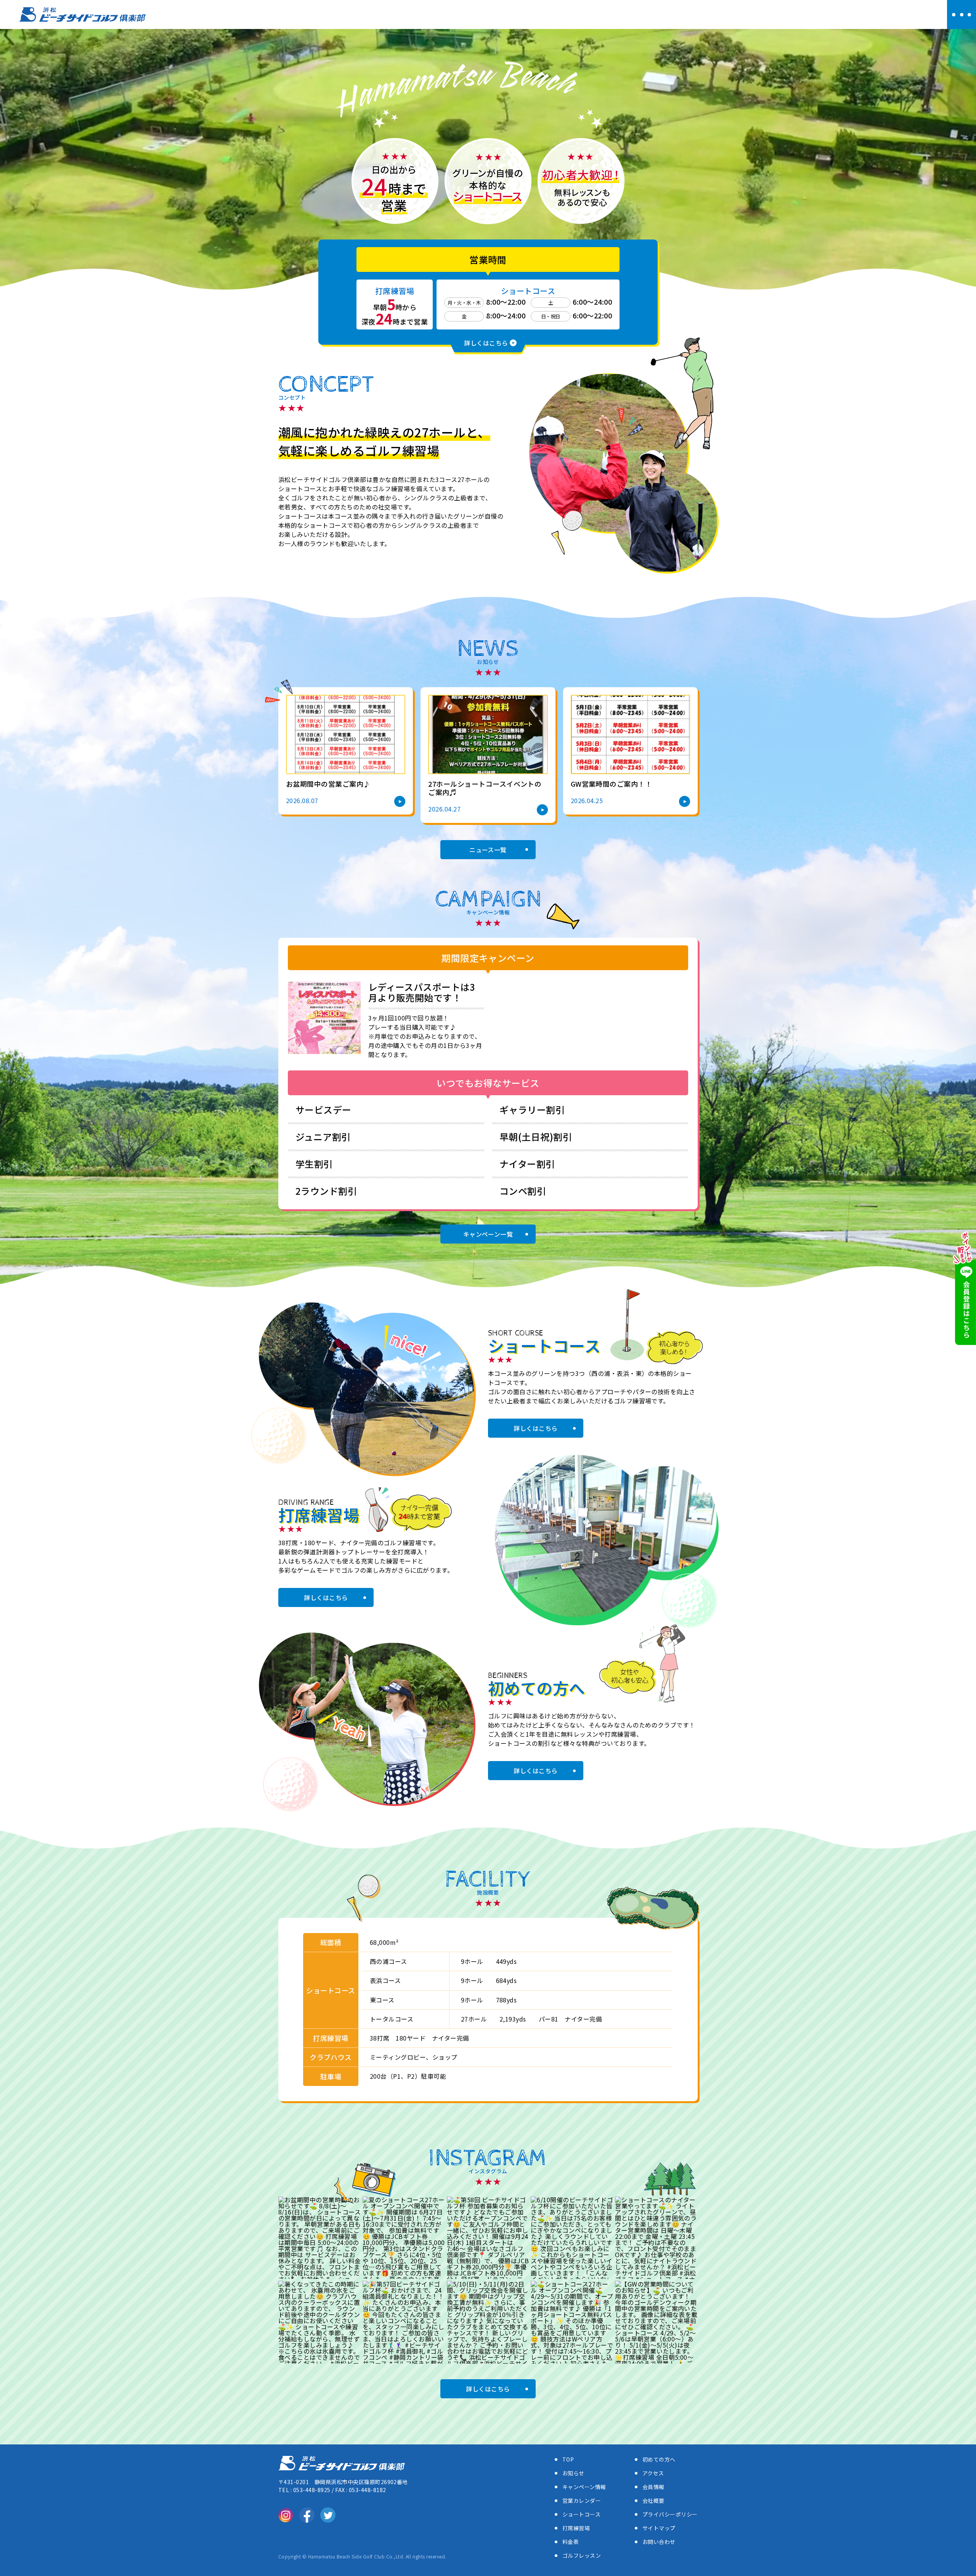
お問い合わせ (659, 2542)
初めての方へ (659, 2459)
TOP (568, 2459)
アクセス (653, 2473)
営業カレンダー (582, 2500)
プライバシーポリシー (670, 2514)
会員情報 (653, 2487)
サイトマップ (659, 2528)
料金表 (571, 2542)
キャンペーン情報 (584, 2487)
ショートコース (581, 2514)
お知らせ (573, 2473)
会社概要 (653, 2500)
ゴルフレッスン (582, 2555)
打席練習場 (576, 2528)
